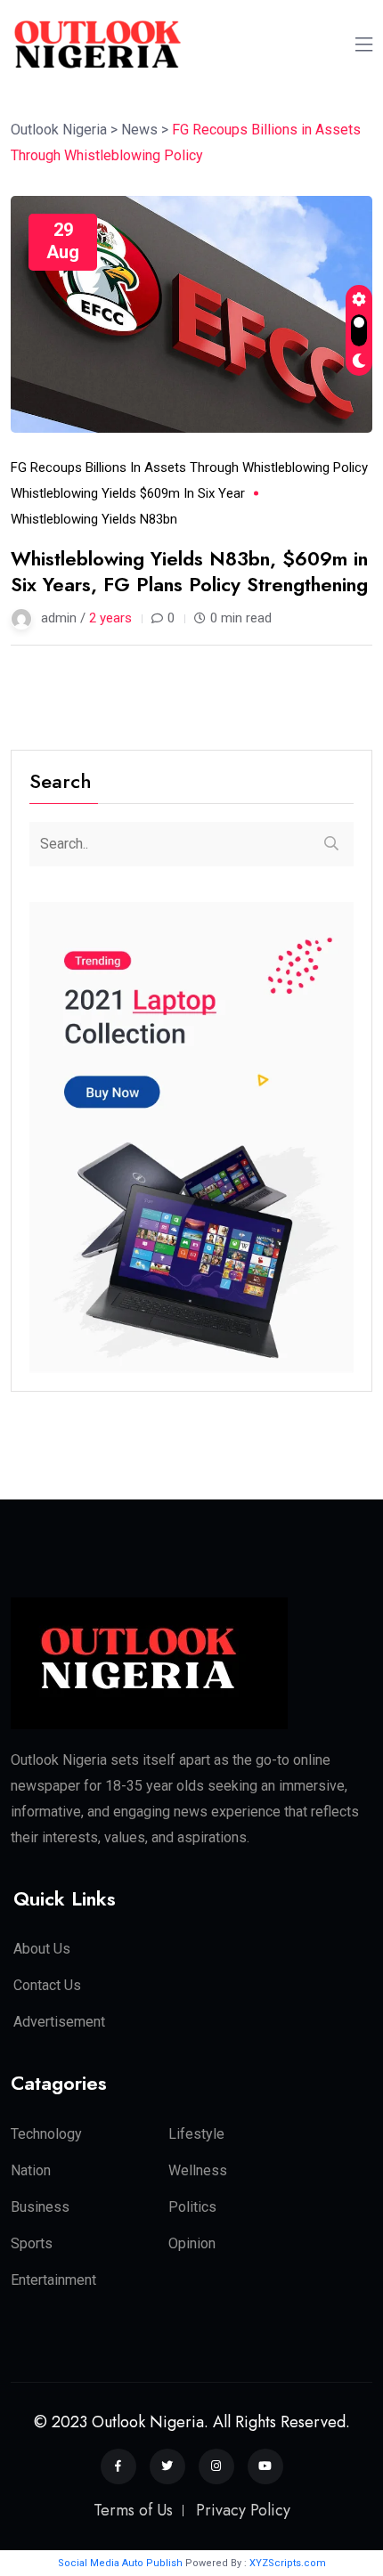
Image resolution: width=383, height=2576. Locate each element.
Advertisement (59, 2022)
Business (40, 2207)
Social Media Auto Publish (120, 2563)
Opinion (192, 2243)
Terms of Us (133, 2510)
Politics (192, 2207)
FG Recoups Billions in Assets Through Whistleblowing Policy (189, 467)
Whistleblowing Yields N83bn (94, 519)
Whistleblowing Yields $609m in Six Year (128, 493)
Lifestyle (196, 2134)
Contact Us (47, 1985)
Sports (32, 2243)
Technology (46, 2134)
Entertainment (53, 2280)
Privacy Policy (243, 2510)
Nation (31, 2170)
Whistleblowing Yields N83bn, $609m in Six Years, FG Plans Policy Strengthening (189, 571)
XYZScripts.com (288, 2563)
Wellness (198, 2170)
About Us (42, 1949)
